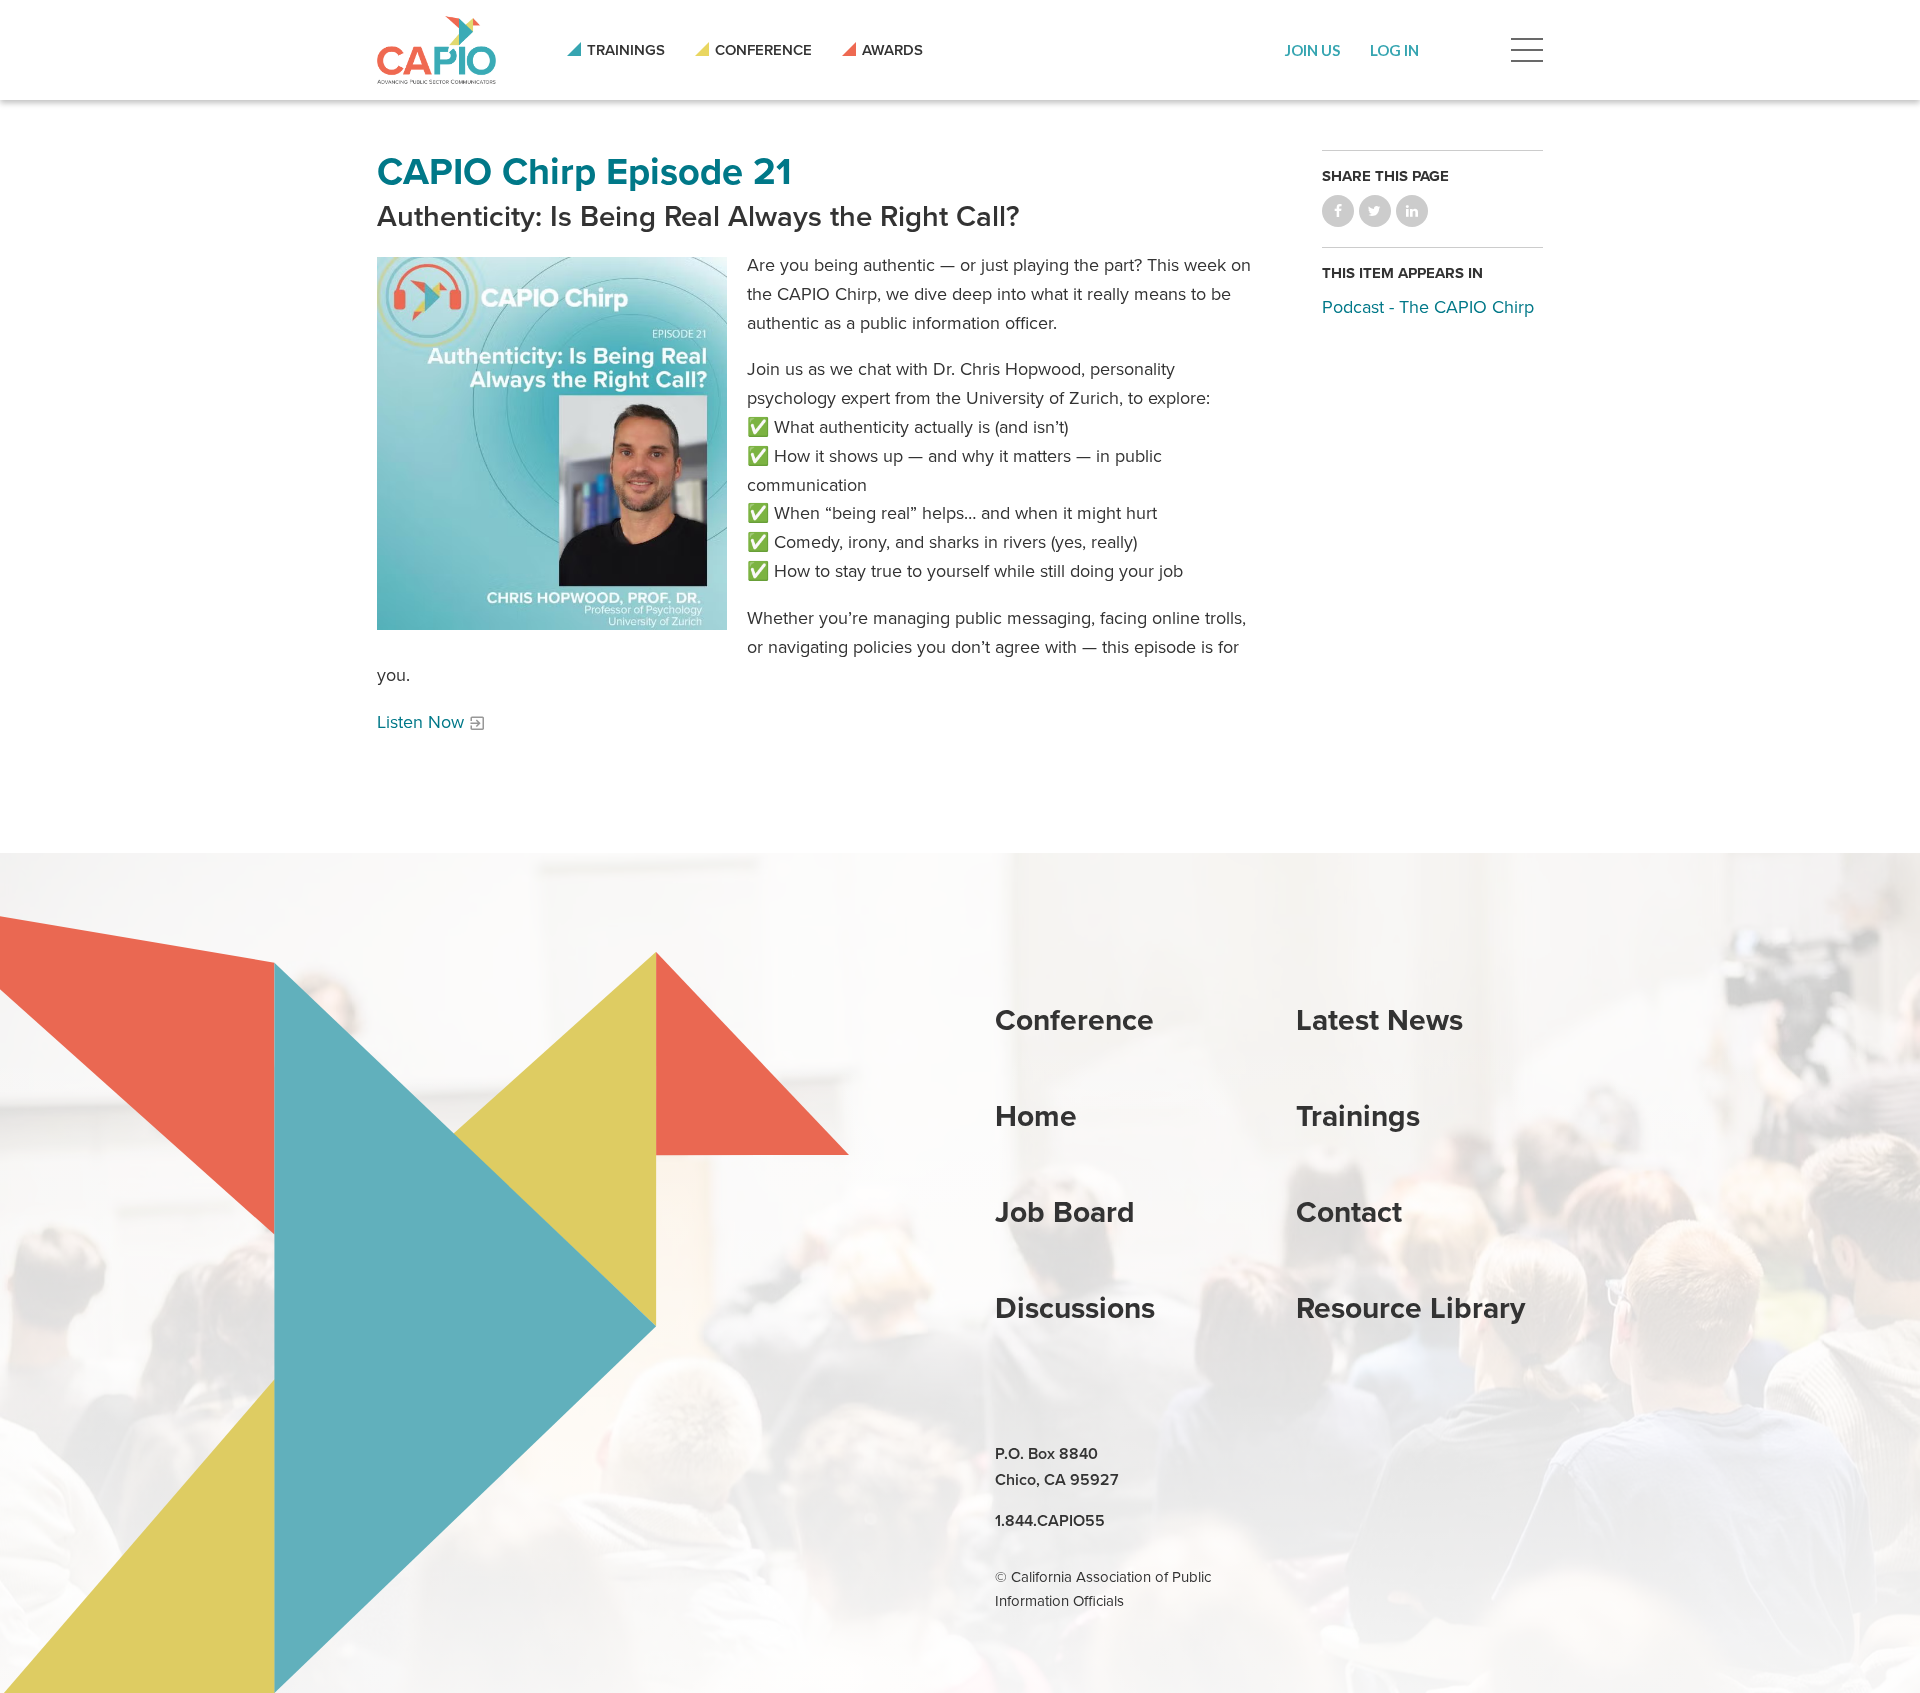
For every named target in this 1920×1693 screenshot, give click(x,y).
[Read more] (552, 443)
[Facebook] (1360, 1455)
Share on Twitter (1375, 211)
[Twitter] (1406, 1455)
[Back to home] (436, 50)
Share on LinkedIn (1412, 211)
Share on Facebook (1338, 211)
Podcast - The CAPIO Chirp (1428, 307)
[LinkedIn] (1314, 1455)
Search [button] (1465, 50)
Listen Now (420, 722)
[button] (1312, 50)
